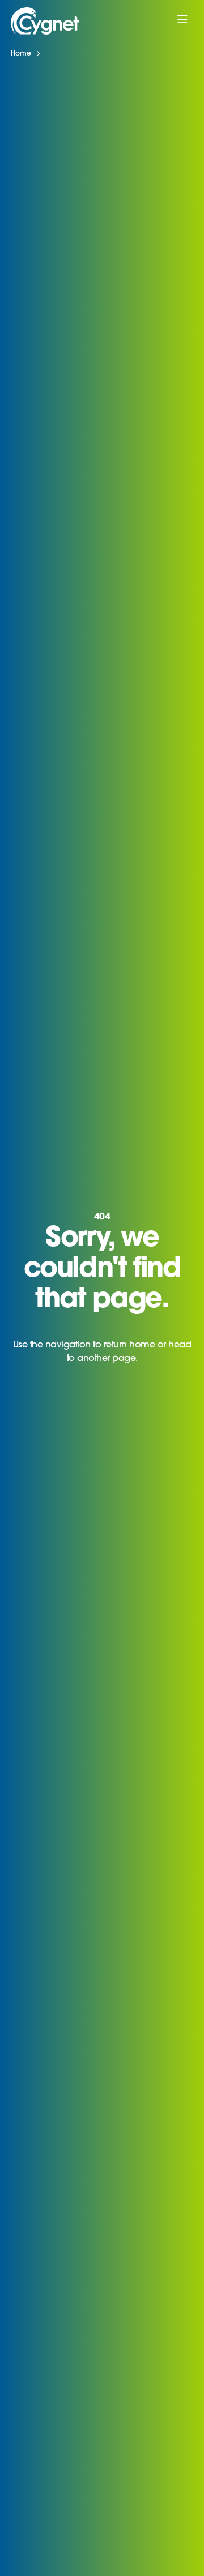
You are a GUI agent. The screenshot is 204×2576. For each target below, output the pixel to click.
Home (21, 54)
